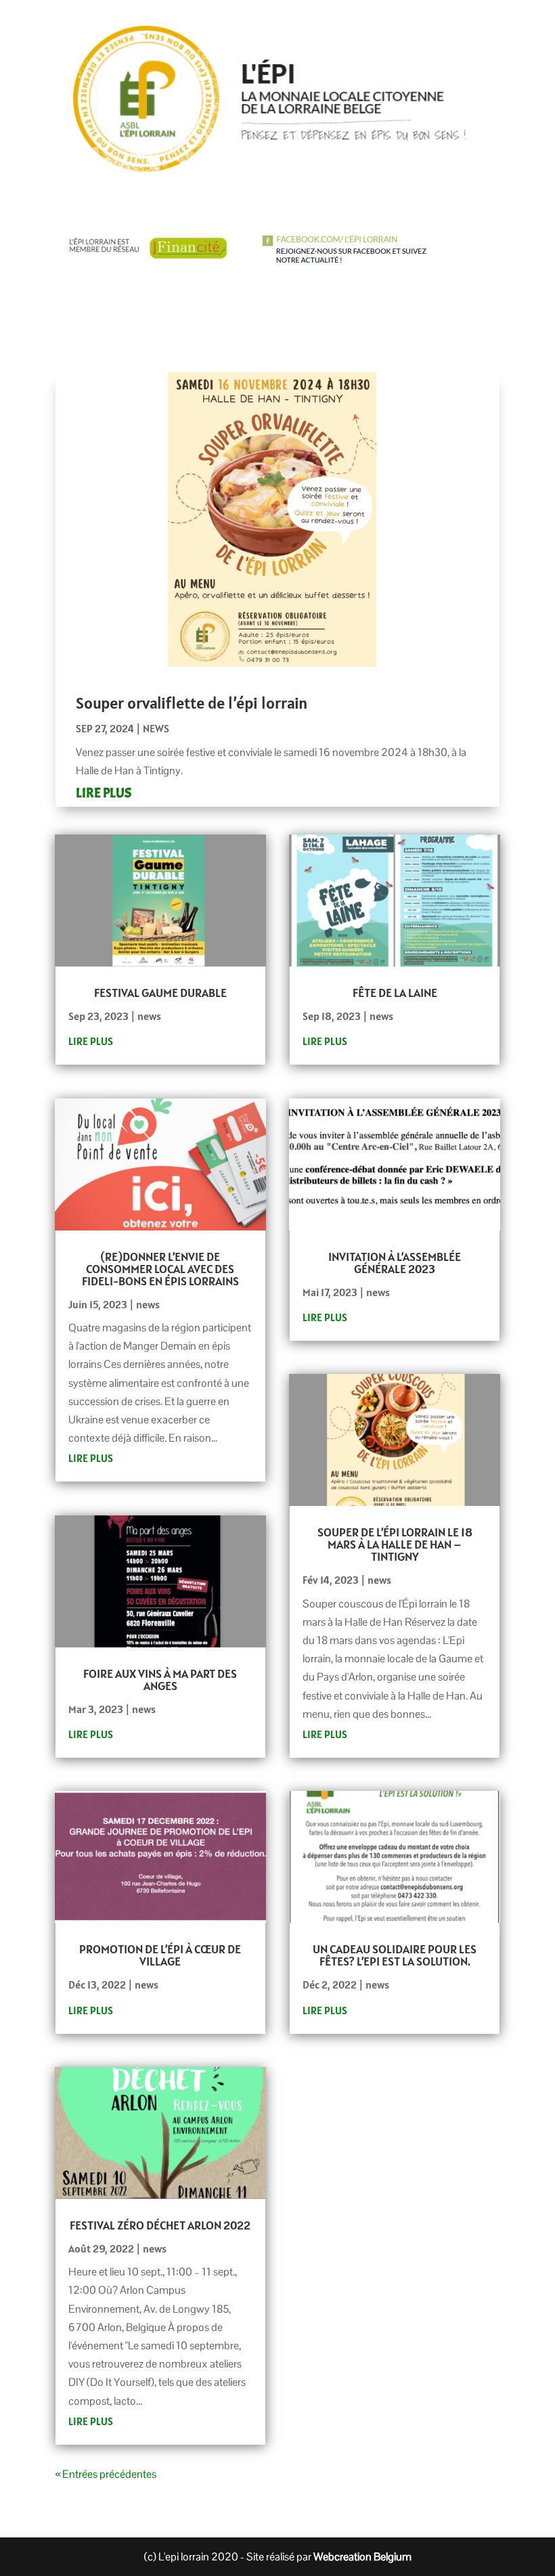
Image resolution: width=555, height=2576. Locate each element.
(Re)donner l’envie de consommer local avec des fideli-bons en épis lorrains (160, 1269)
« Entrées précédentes (106, 2474)
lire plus (104, 793)
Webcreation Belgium (362, 2557)
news (156, 728)
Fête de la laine (395, 993)
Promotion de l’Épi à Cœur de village (160, 1955)
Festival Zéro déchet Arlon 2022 (160, 2225)
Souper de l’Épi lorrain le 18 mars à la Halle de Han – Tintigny (395, 1544)
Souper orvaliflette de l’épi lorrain (192, 703)
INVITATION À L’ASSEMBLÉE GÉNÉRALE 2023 (395, 1263)
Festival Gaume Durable (160, 993)
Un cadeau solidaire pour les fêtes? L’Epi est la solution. (395, 1955)
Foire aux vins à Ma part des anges (160, 1680)
